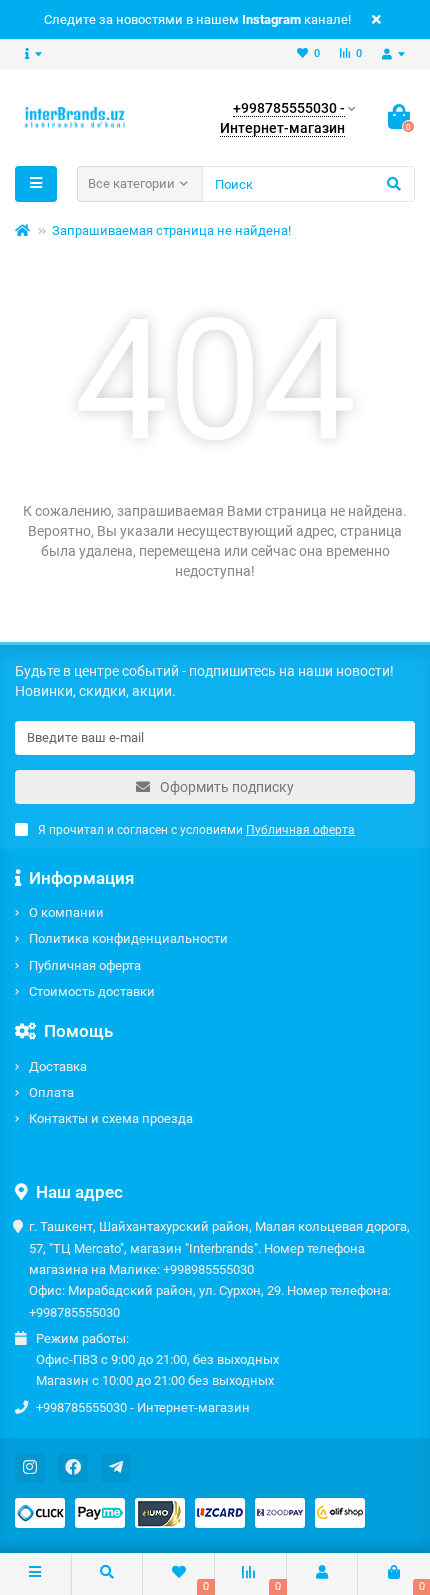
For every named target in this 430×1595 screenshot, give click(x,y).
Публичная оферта (85, 965)
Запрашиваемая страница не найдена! (171, 230)
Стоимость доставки (92, 991)
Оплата (51, 1092)
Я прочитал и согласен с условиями (196, 830)
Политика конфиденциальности (128, 938)
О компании (66, 912)
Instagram (271, 19)
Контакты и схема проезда (111, 1118)
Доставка (58, 1066)
